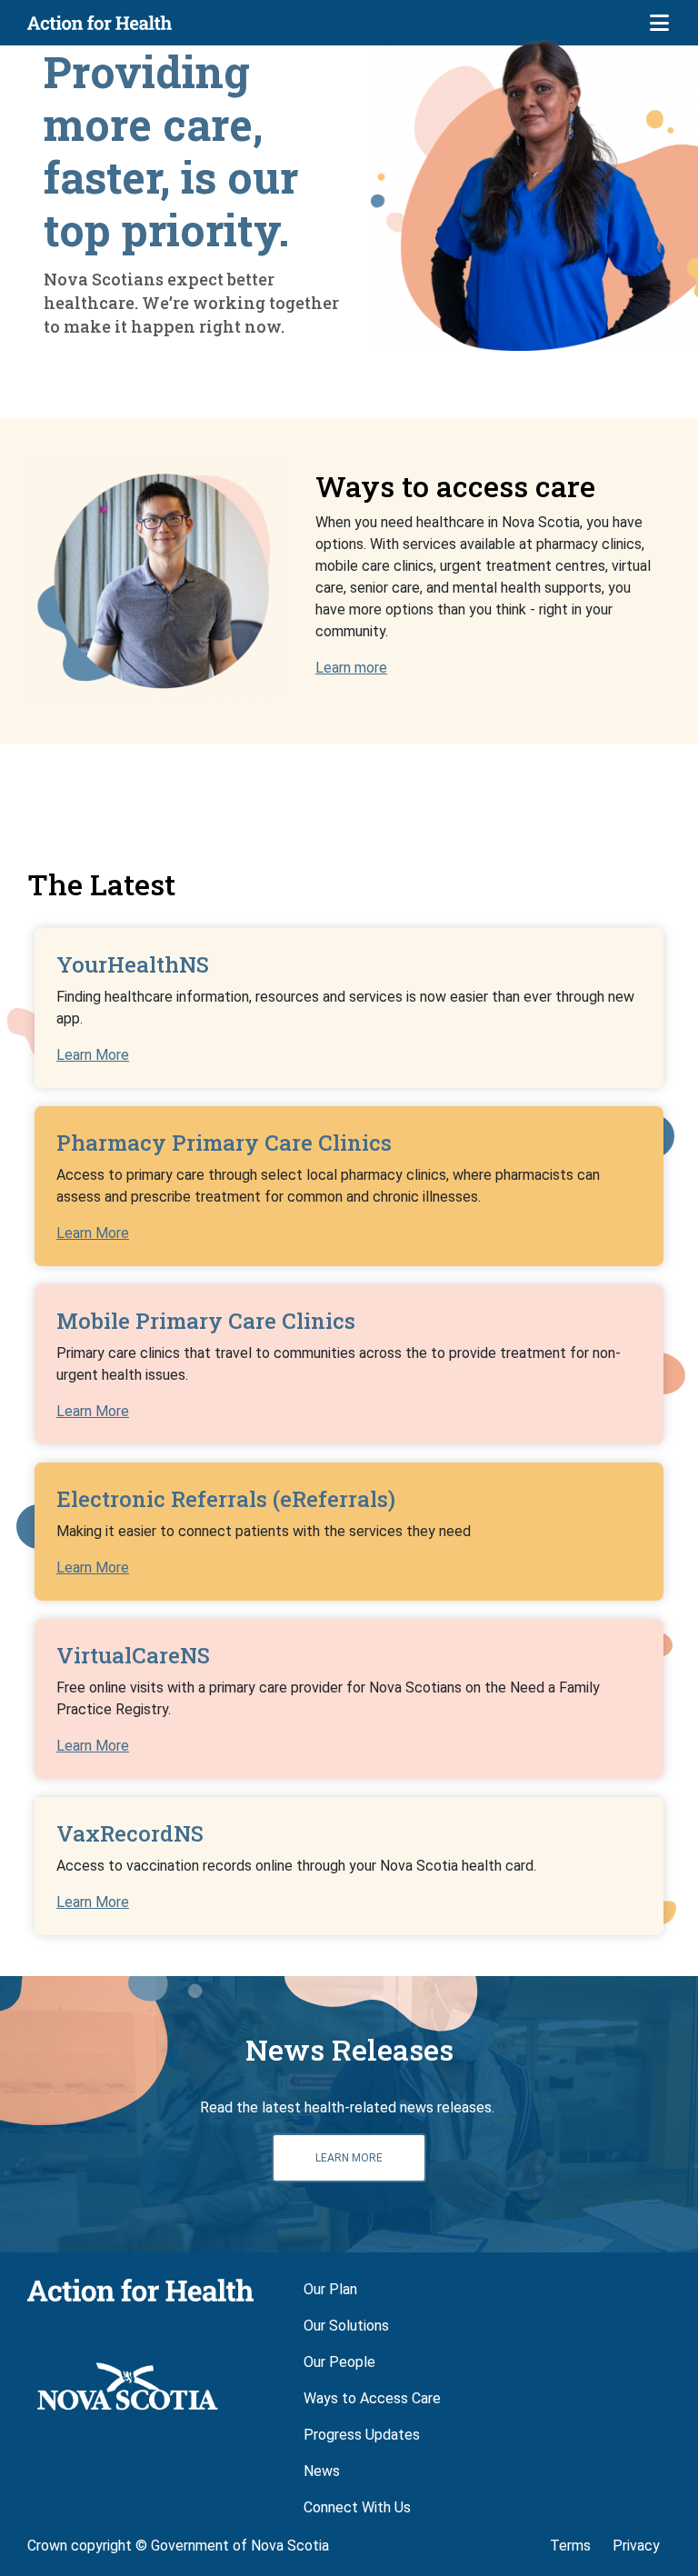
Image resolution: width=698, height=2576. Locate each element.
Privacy (636, 2546)
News (322, 2471)
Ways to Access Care (372, 2398)
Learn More (93, 1055)
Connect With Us (357, 2507)
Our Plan (330, 2289)
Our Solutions (346, 2326)
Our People (339, 2362)
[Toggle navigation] (659, 23)
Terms (570, 2546)
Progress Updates (362, 2435)
